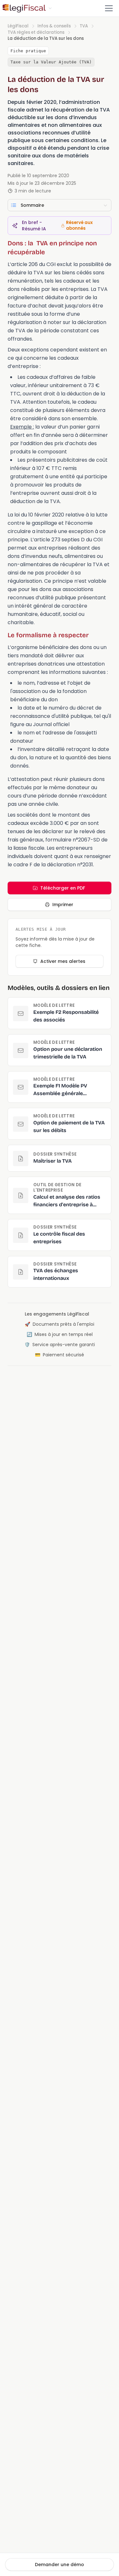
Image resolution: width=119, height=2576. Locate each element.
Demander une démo (60, 2565)
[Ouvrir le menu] (109, 8)
